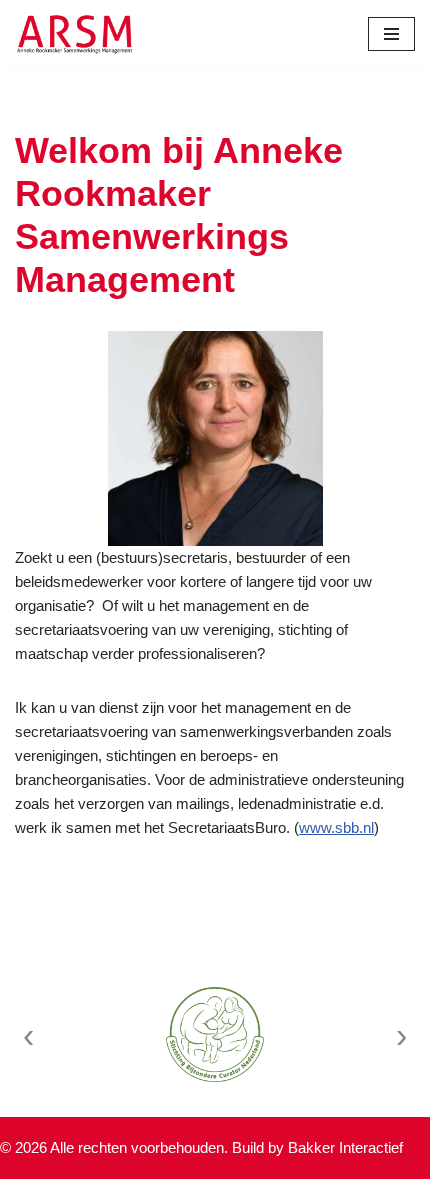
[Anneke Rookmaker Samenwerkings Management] (75, 34)
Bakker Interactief (345, 1147)
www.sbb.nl (336, 827)
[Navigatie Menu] (391, 34)
